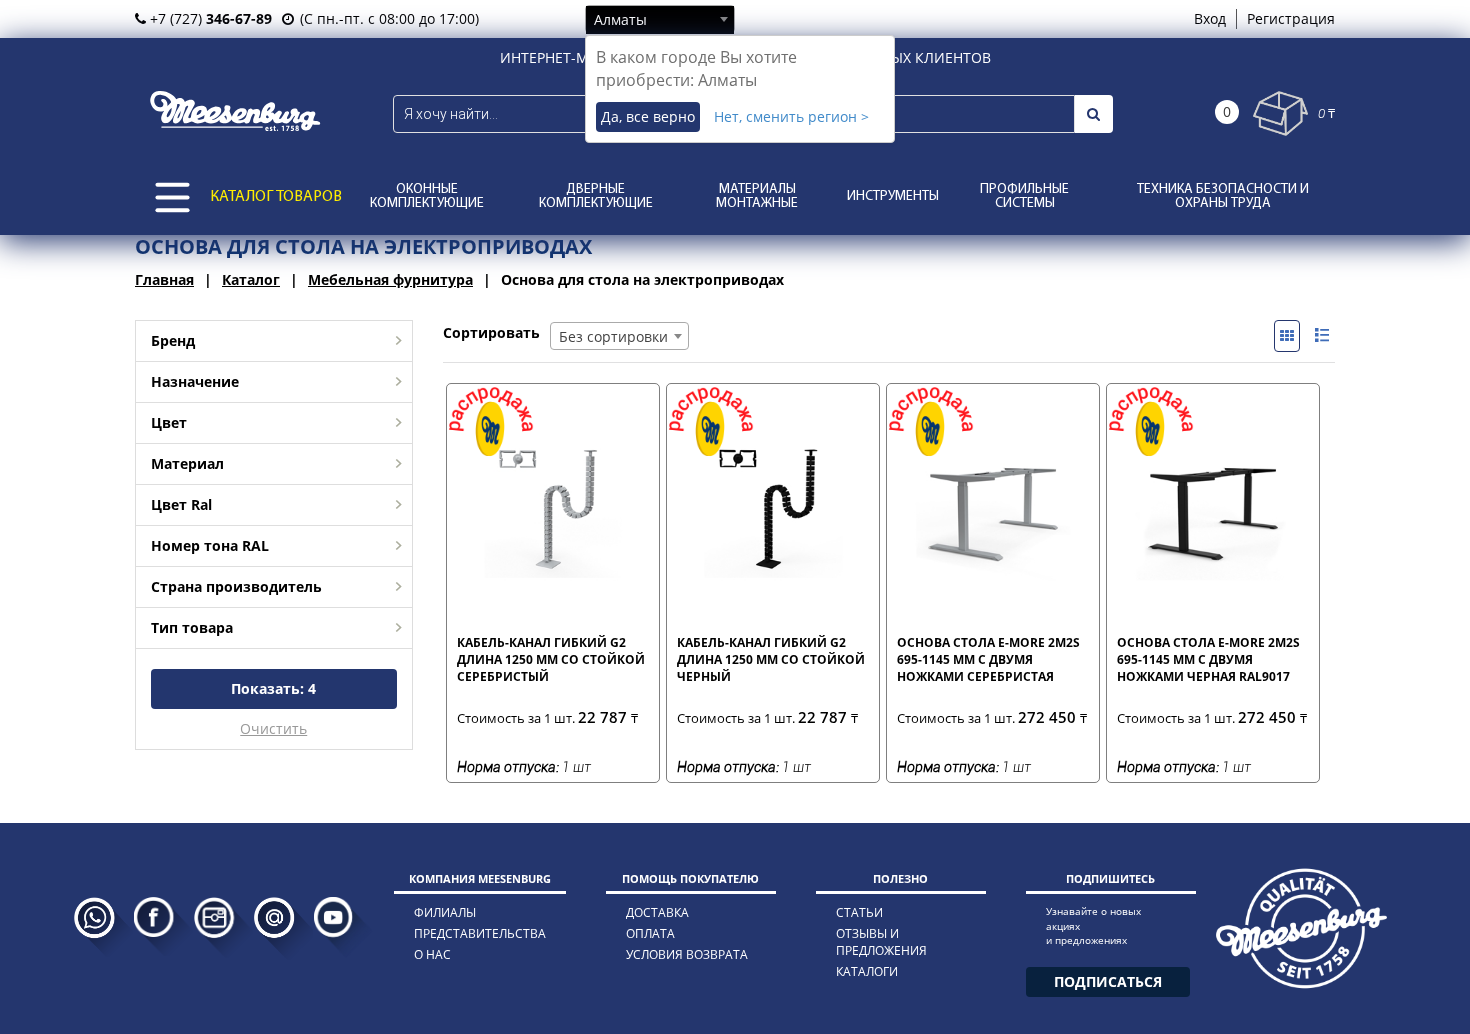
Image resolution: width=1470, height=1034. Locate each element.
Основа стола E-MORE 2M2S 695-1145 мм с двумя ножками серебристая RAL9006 (988, 659)
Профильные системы (1024, 196)
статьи (859, 912)
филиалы (445, 912)
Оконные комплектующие (427, 196)
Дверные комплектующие (596, 196)
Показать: (273, 688)
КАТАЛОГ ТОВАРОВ (276, 197)
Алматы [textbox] (620, 19)
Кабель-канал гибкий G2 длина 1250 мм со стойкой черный (771, 659)
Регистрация (1291, 18)
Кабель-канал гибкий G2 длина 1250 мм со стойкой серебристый (551, 659)
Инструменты (893, 196)
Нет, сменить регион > (791, 116)
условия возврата (687, 954)
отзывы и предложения (881, 942)
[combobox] (660, 19)
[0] (1280, 113)
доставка (657, 912)
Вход (1210, 18)
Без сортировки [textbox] (613, 336)
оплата (650, 933)
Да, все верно (648, 116)
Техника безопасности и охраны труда (1223, 196)
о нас (432, 954)
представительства (480, 933)
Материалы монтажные (757, 196)
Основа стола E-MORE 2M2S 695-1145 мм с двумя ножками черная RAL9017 (1208, 659)
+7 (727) (209, 18)
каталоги (867, 971)
